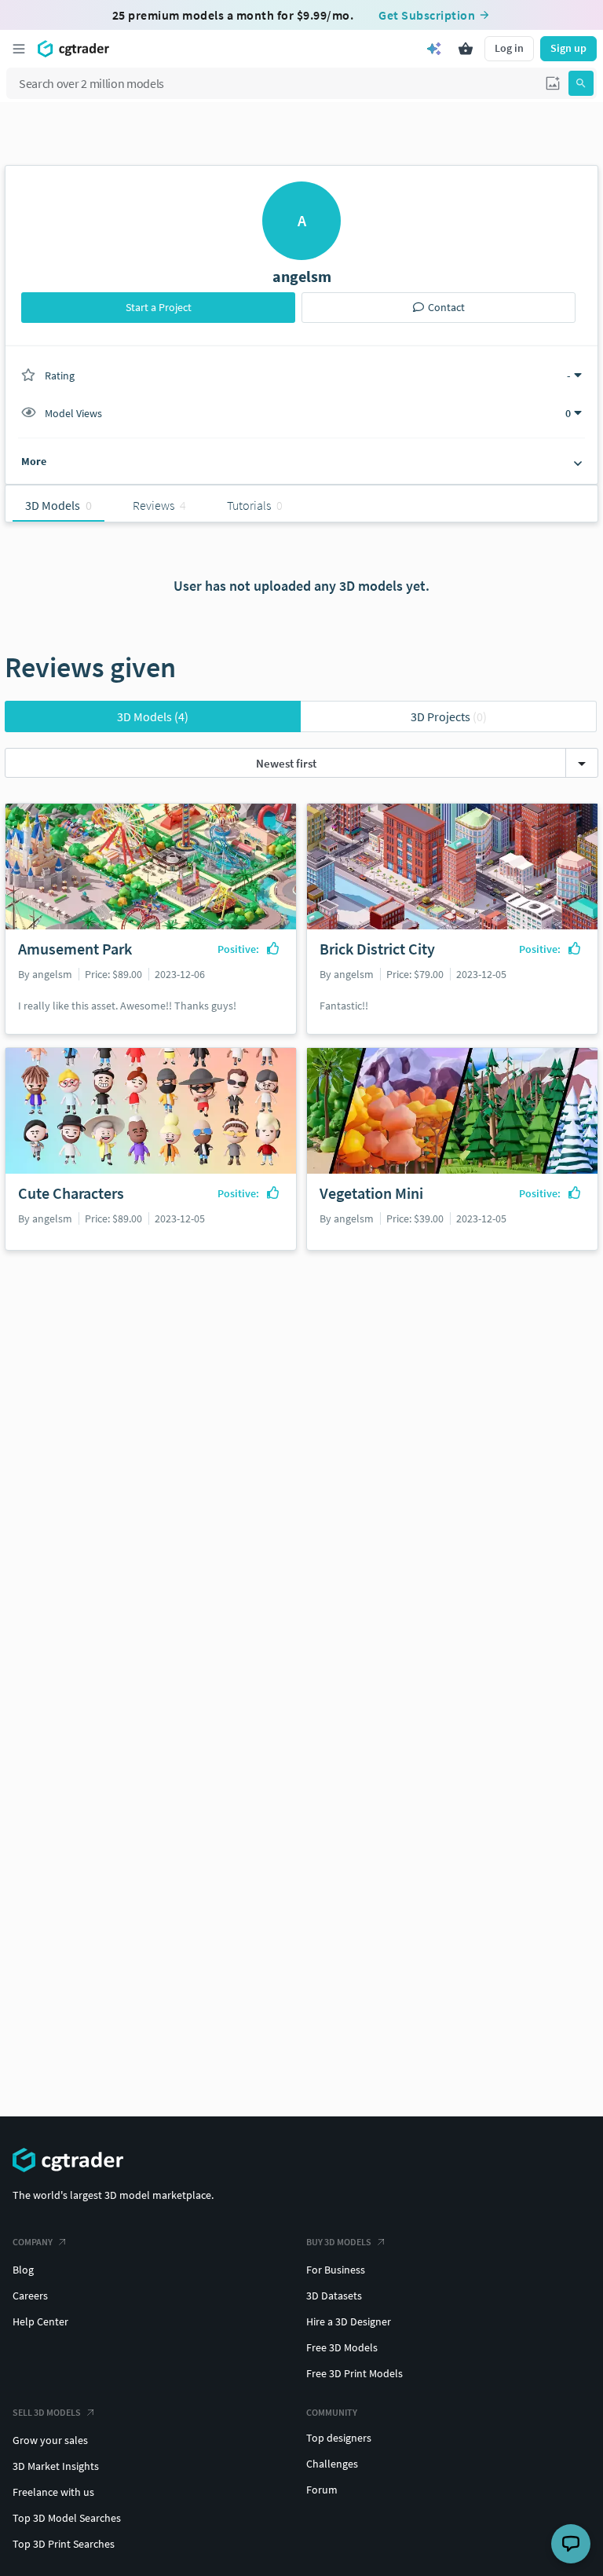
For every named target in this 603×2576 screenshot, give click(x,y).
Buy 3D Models (339, 2242)
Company (33, 2242)
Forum (322, 2490)
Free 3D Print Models (354, 2373)
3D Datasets (334, 2296)
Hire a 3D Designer (349, 2321)
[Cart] (466, 49)
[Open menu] (19, 49)
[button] (553, 83)
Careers (30, 2296)
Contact (446, 307)
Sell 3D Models (47, 2412)
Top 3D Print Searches (64, 2544)
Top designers (339, 2438)
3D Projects (449, 716)
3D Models (153, 716)
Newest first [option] (286, 763)
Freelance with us (53, 2492)
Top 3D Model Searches (67, 2518)
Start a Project (159, 307)
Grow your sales (50, 2440)
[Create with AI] (434, 49)
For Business (336, 2270)
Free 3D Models (342, 2347)
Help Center (40, 2321)
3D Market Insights (56, 2466)
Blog (23, 2270)
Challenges (332, 2464)
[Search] (581, 83)
